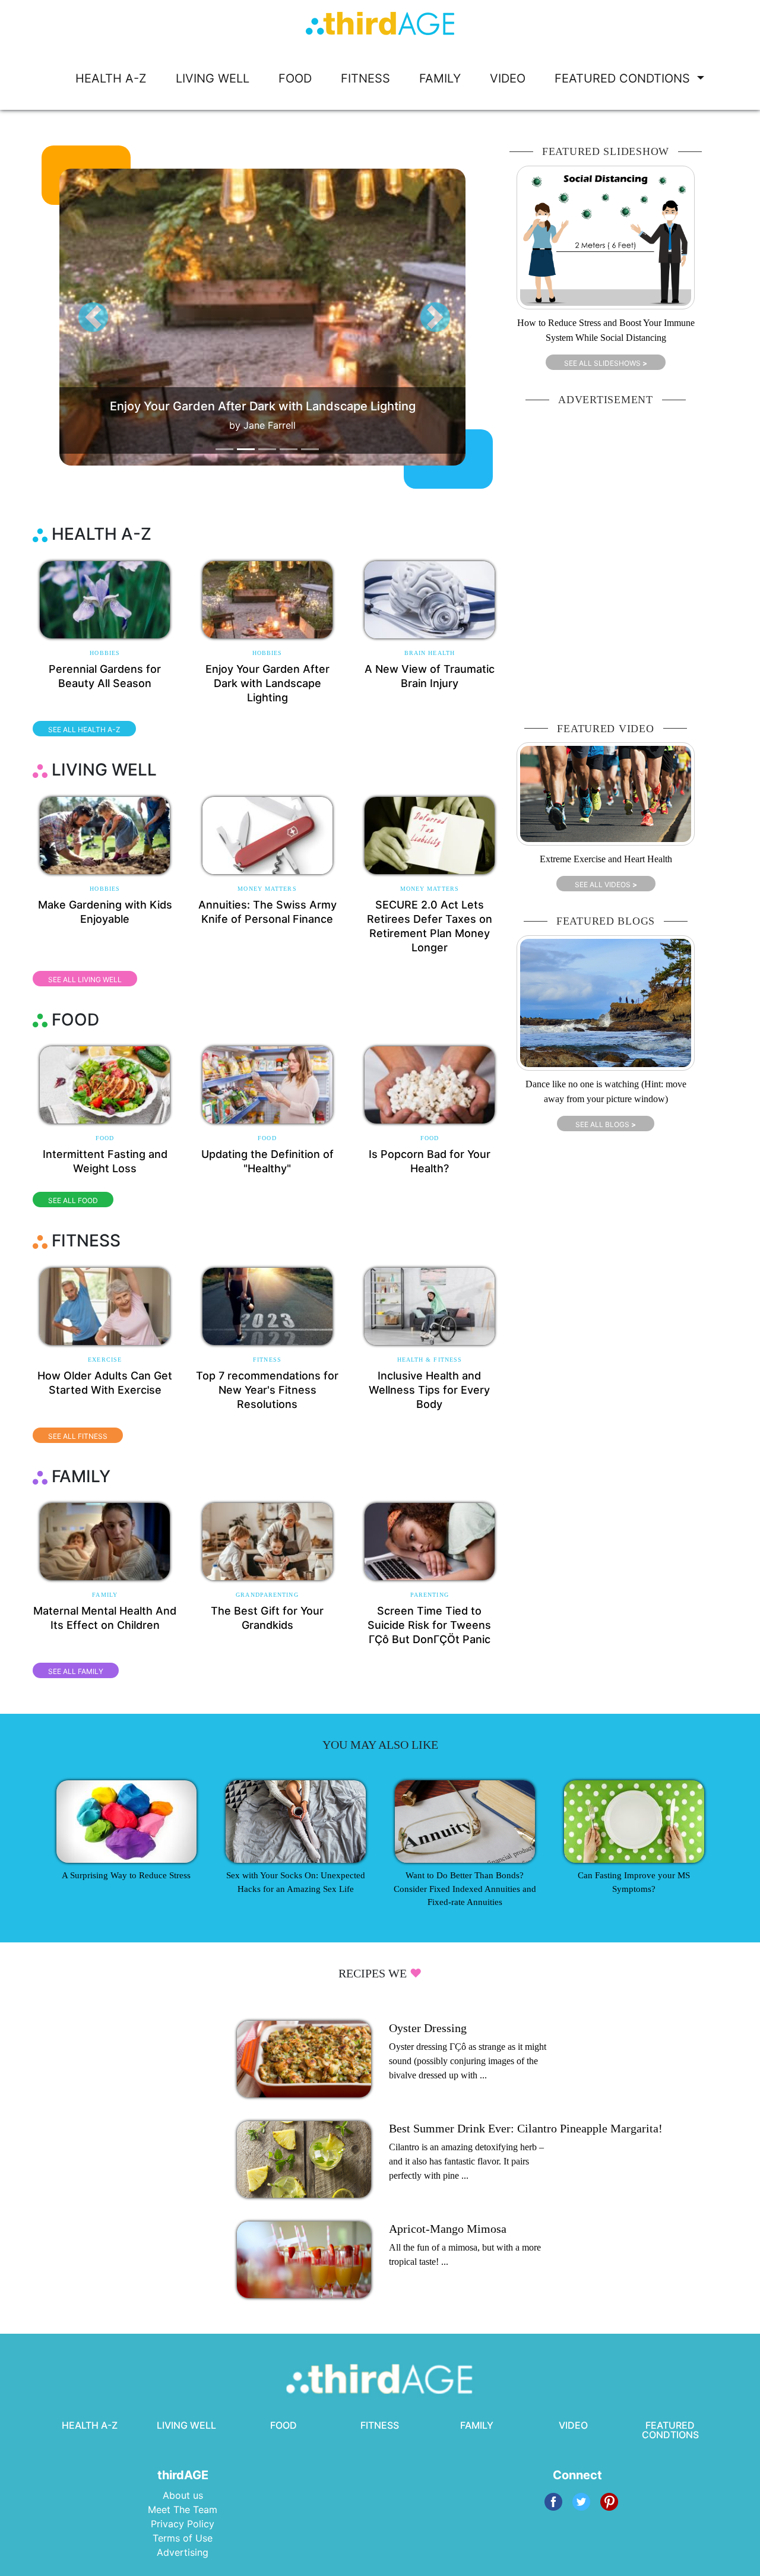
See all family (76, 1671)
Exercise (105, 1360)
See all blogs (606, 1124)
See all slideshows (606, 363)
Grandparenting (267, 1595)
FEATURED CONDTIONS (624, 78)
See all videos (606, 884)
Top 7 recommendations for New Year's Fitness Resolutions (267, 1390)
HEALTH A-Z (111, 78)
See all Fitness (78, 1436)
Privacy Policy (183, 2524)
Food (105, 1138)
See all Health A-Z (84, 730)
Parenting (430, 1595)
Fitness (267, 1360)
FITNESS (365, 78)
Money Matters (267, 889)
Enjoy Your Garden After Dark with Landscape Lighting (267, 683)
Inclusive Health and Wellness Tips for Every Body (429, 1390)
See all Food (73, 1200)
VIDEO (508, 78)
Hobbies (105, 653)
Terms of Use (183, 2538)
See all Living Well (85, 980)
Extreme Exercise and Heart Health (606, 859)
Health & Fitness (430, 1360)
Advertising (183, 2552)
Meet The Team (183, 2509)
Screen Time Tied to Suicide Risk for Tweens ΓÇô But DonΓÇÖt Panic (429, 1625)
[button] (93, 317)
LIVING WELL (213, 78)
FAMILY (440, 78)
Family (105, 1595)
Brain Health (430, 653)
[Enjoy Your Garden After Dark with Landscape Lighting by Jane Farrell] (285, 317)
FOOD (295, 78)
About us (183, 2495)
